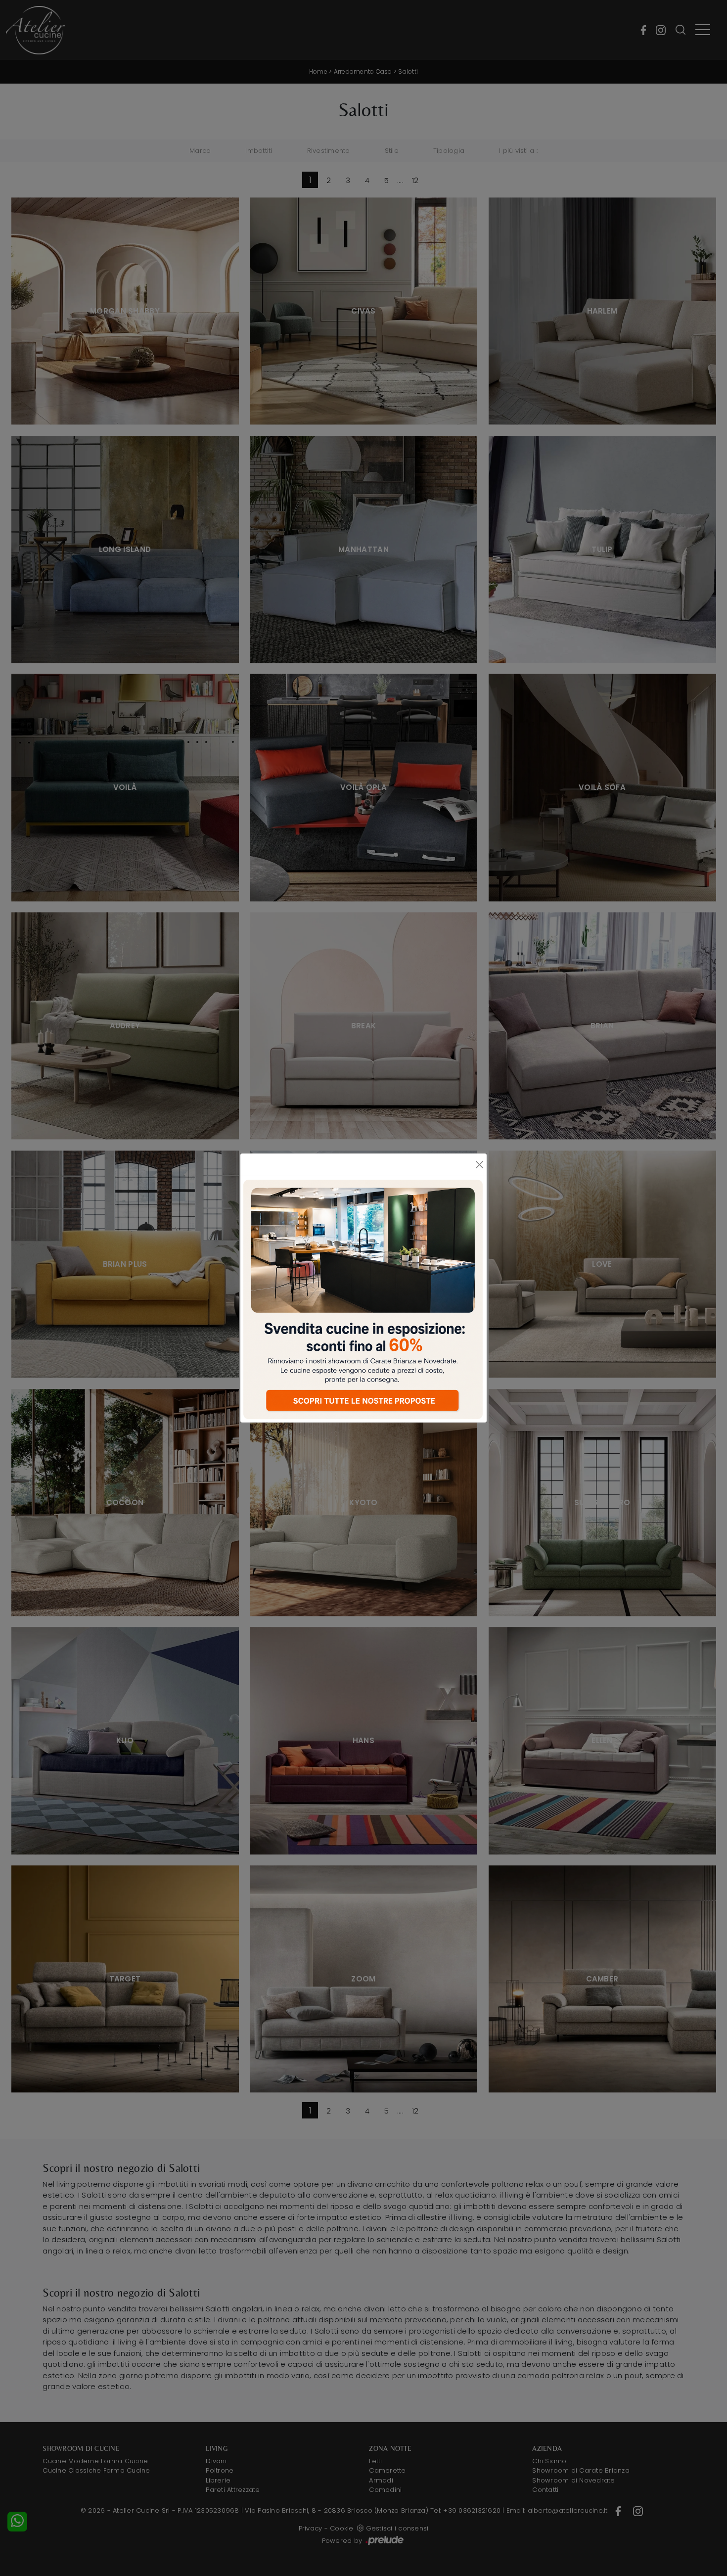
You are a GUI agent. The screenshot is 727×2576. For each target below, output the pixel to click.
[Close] (479, 1165)
